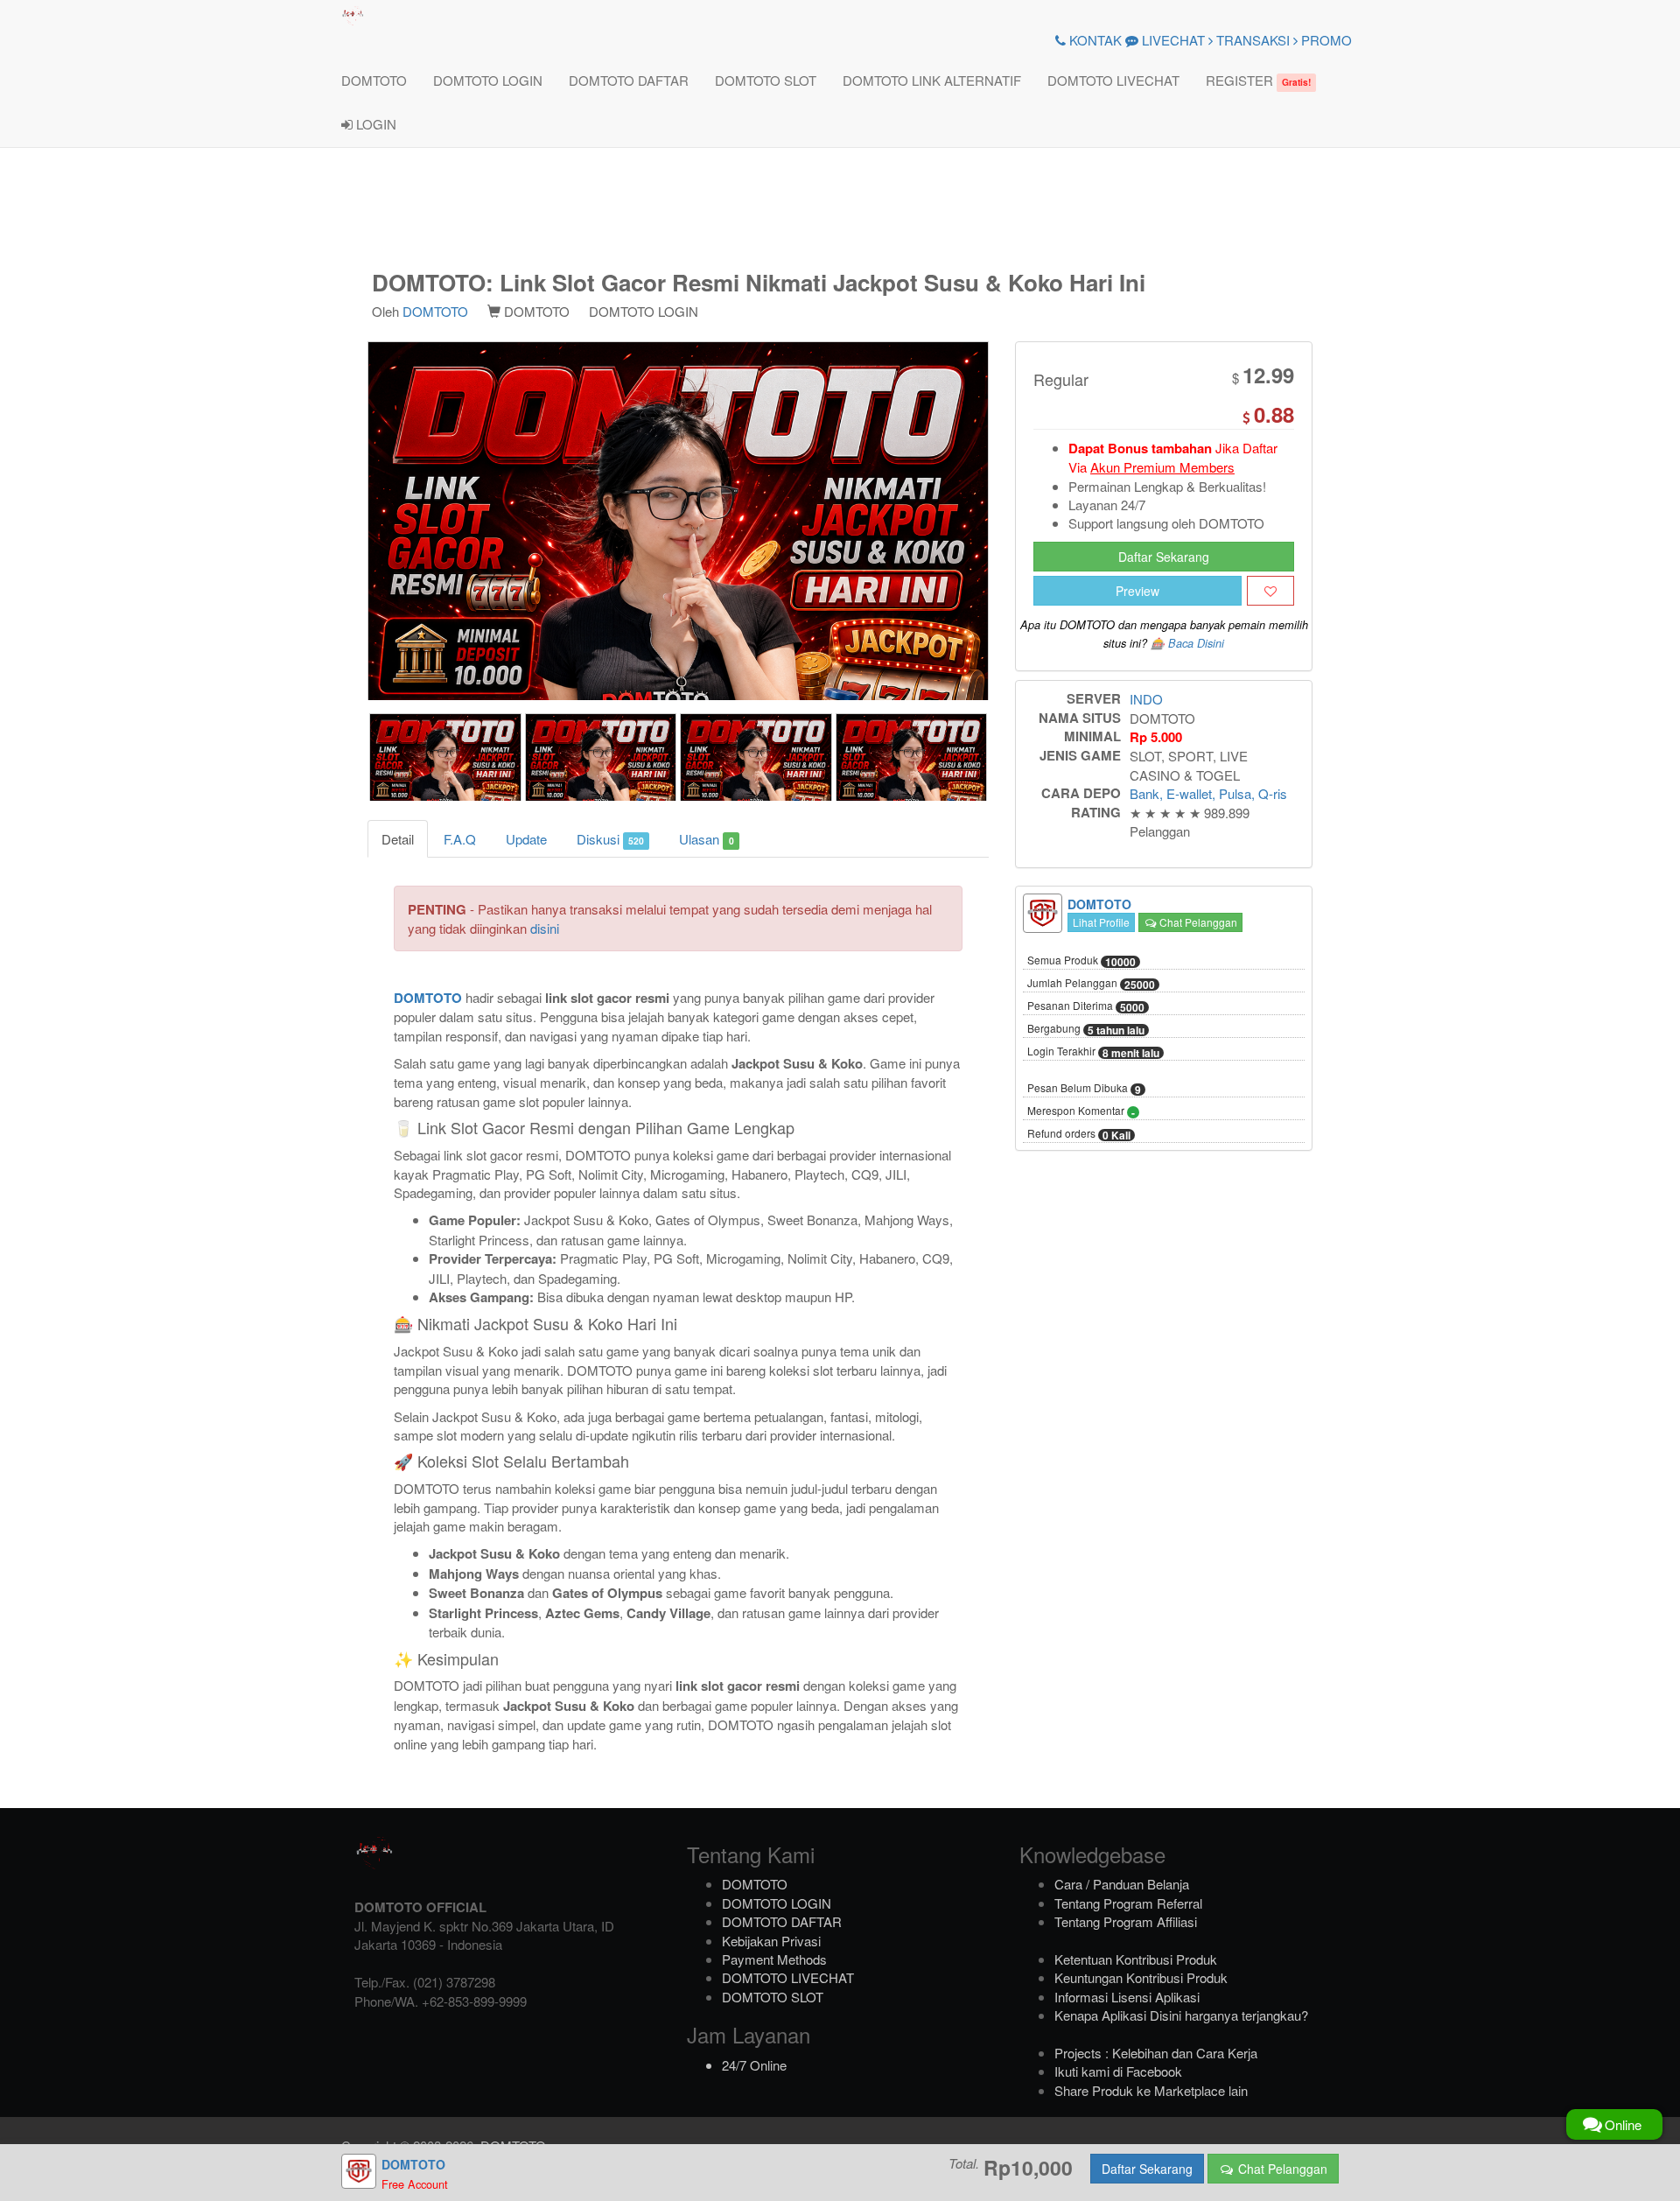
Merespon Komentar (1081, 1111)
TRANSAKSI (1251, 40)
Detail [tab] (398, 839)
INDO (1146, 699)
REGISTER (1258, 80)
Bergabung (1086, 1029)
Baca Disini (1196, 643)
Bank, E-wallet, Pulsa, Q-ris (1208, 793)
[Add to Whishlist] (1270, 591)
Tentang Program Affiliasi (1126, 1921)
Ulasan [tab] (706, 839)
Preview (1137, 591)
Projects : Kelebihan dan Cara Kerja (1156, 2053)
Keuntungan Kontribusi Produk (1141, 1977)
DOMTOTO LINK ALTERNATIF (932, 80)
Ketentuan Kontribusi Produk (1136, 1959)
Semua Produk (1081, 961)
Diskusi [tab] (610, 839)
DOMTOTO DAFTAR (629, 80)
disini (545, 928)
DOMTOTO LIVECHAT (1113, 80)
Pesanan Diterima (1086, 1006)
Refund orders (1079, 1134)
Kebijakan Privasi (771, 1941)
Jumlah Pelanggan (1091, 984)
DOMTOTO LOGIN (488, 80)
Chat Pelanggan (1197, 922)
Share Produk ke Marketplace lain (1151, 2090)
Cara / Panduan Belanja (1122, 1884)
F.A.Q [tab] (460, 839)
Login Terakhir (1093, 1052)
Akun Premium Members (1162, 467)
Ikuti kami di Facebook (1118, 2071)
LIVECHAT (1172, 40)
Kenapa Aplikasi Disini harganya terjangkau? (1181, 2015)
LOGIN (374, 124)
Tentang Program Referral (1128, 1903)
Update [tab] (526, 839)
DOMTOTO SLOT (766, 80)
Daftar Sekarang (1164, 557)
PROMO (1325, 40)
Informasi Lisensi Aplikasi (1127, 1997)
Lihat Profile (1101, 922)
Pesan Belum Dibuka (1084, 1089)
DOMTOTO (374, 80)
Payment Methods (774, 1959)
